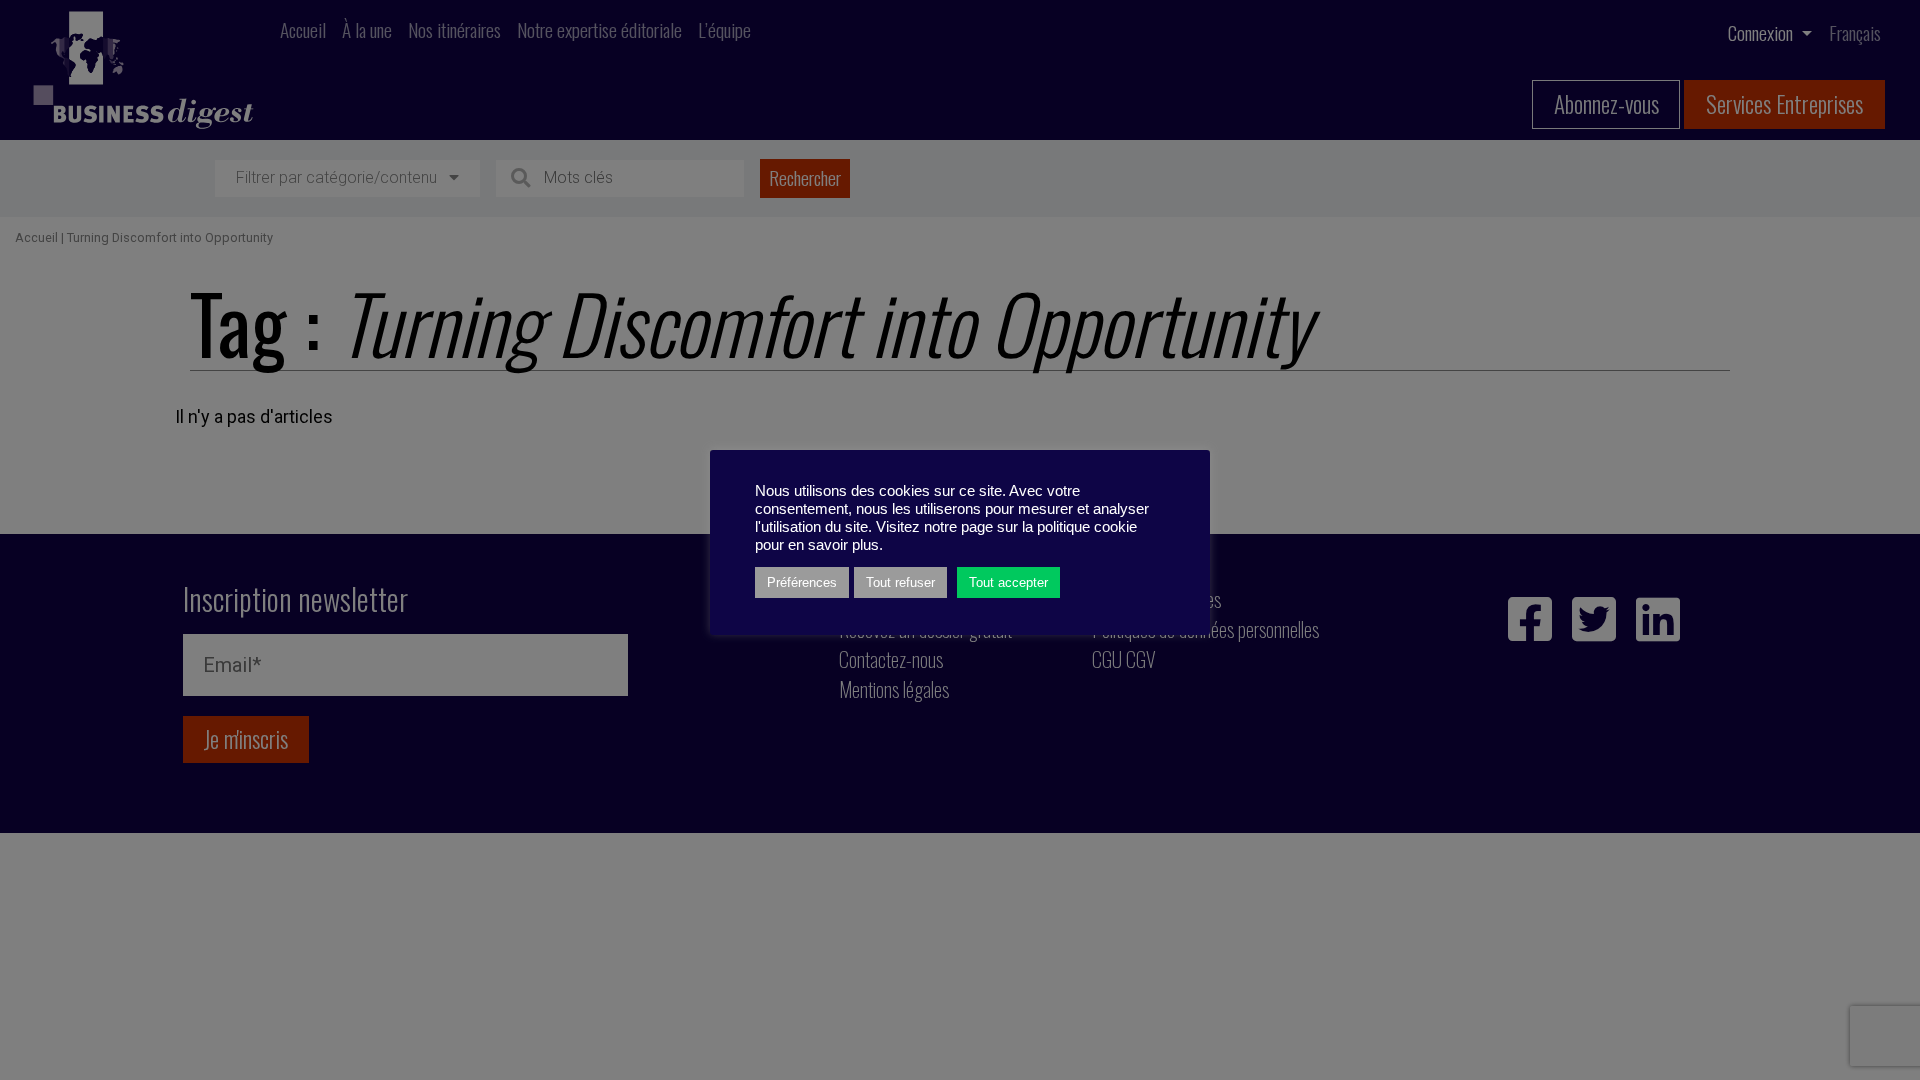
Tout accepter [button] (1008, 582)
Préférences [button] (802, 582)
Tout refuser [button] (900, 582)
